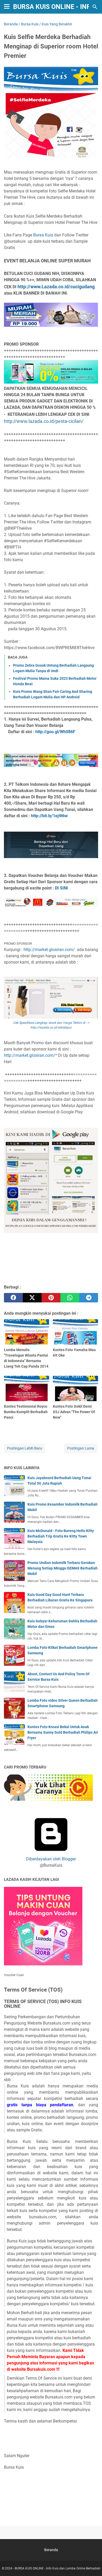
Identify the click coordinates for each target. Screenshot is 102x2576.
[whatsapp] (70, 1298)
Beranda (51, 2550)
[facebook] (13, 1298)
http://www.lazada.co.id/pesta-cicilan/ (44, 421)
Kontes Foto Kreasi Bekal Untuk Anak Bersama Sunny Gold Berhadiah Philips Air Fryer (63, 1732)
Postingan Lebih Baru (25, 1448)
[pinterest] (51, 1298)
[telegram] (89, 1298)
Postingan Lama (81, 1448)
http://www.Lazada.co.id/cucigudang (56, 287)
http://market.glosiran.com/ (50, 950)
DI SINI (61, 888)
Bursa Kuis (44, 235)
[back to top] (92, 2564)
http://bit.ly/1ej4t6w (49, 816)
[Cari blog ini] (95, 7)
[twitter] (32, 1298)
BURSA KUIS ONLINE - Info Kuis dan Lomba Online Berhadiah (58, 2568)
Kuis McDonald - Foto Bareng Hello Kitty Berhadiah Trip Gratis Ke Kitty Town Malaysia (61, 1536)
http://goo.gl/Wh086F (55, 732)
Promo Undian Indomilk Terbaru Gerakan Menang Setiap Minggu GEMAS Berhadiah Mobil (63, 1568)
